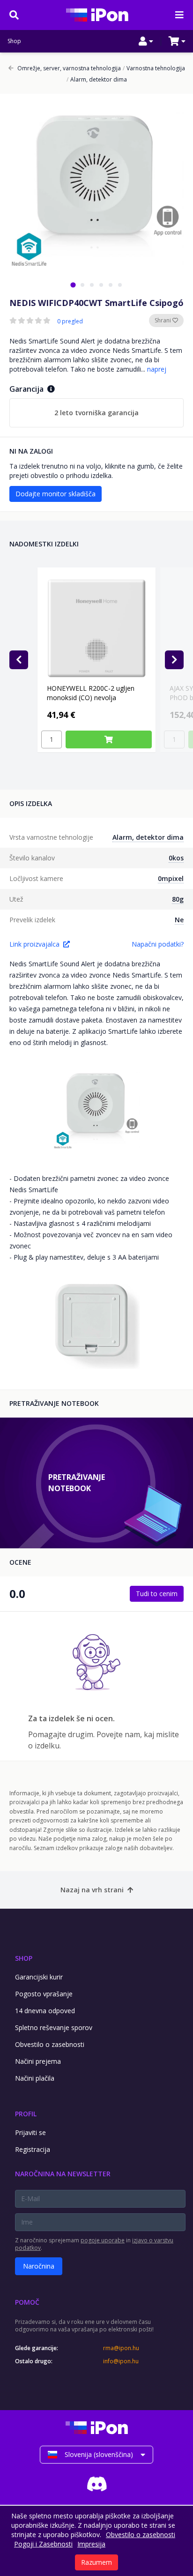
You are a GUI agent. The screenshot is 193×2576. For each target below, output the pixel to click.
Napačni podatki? (158, 944)
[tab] (73, 285)
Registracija (33, 2149)
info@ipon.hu (121, 2361)
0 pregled (70, 321)
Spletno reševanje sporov (54, 2027)
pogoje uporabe (103, 2240)
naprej (157, 369)
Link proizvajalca (34, 944)
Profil (26, 2114)
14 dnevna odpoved (45, 2011)
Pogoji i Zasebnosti (43, 2544)
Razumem (96, 2562)
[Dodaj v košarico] (109, 739)
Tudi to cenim (157, 1594)
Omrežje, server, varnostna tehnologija (69, 68)
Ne (179, 920)
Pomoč (27, 2302)
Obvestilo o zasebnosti (50, 2044)
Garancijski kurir (39, 1977)
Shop (14, 41)
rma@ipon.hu (121, 2348)
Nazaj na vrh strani (92, 1890)
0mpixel (171, 878)
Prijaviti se (30, 2132)
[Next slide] (174, 660)
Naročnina (39, 2266)
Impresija (91, 2544)
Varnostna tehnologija (154, 68)
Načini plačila (35, 2078)
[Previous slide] (19, 660)
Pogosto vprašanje (44, 1994)
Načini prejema (38, 2061)
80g (178, 899)
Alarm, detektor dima (97, 80)
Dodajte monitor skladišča (56, 494)
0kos (176, 858)
